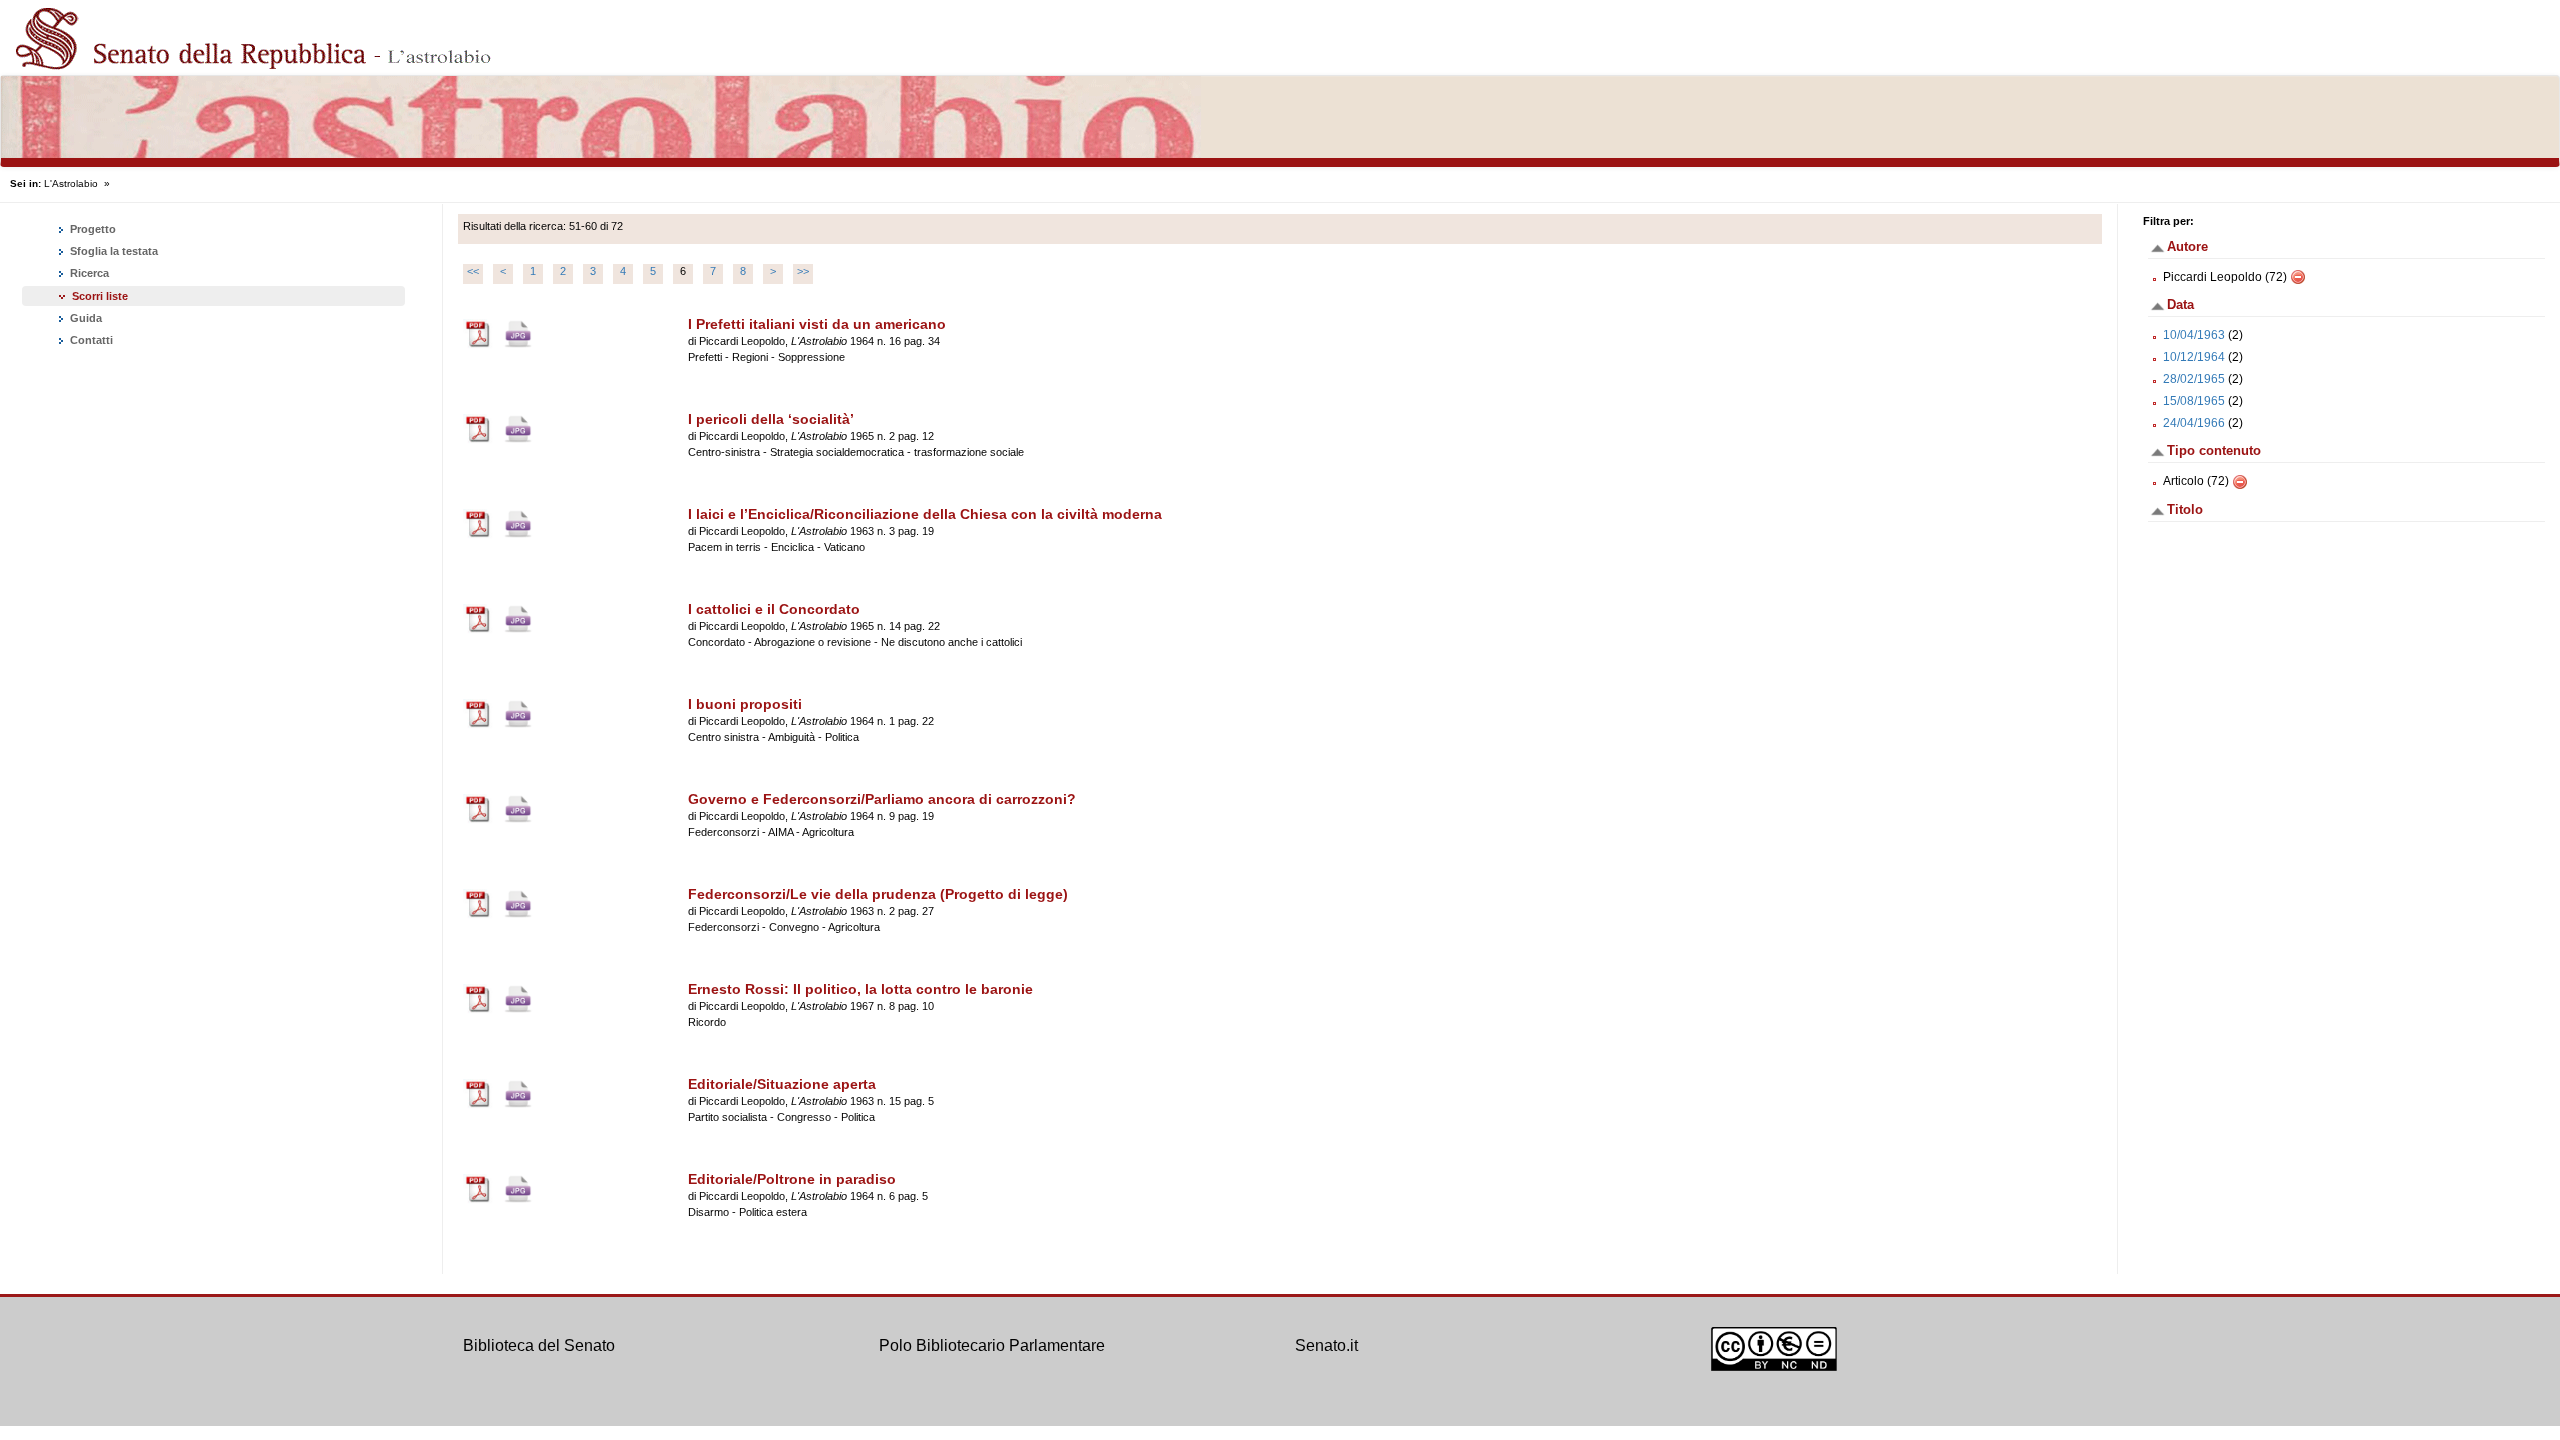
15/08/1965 (2194, 401)
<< (473, 271)
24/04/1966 (2194, 423)
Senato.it (1326, 1345)
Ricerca (88, 273)
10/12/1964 (2194, 357)
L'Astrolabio (71, 183)
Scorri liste (100, 296)
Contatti (90, 340)
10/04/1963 (2194, 335)
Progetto (91, 229)
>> (803, 271)
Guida (84, 318)
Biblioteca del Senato (539, 1345)
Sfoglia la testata (112, 251)
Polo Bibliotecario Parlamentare (992, 1345)
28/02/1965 (2194, 379)
